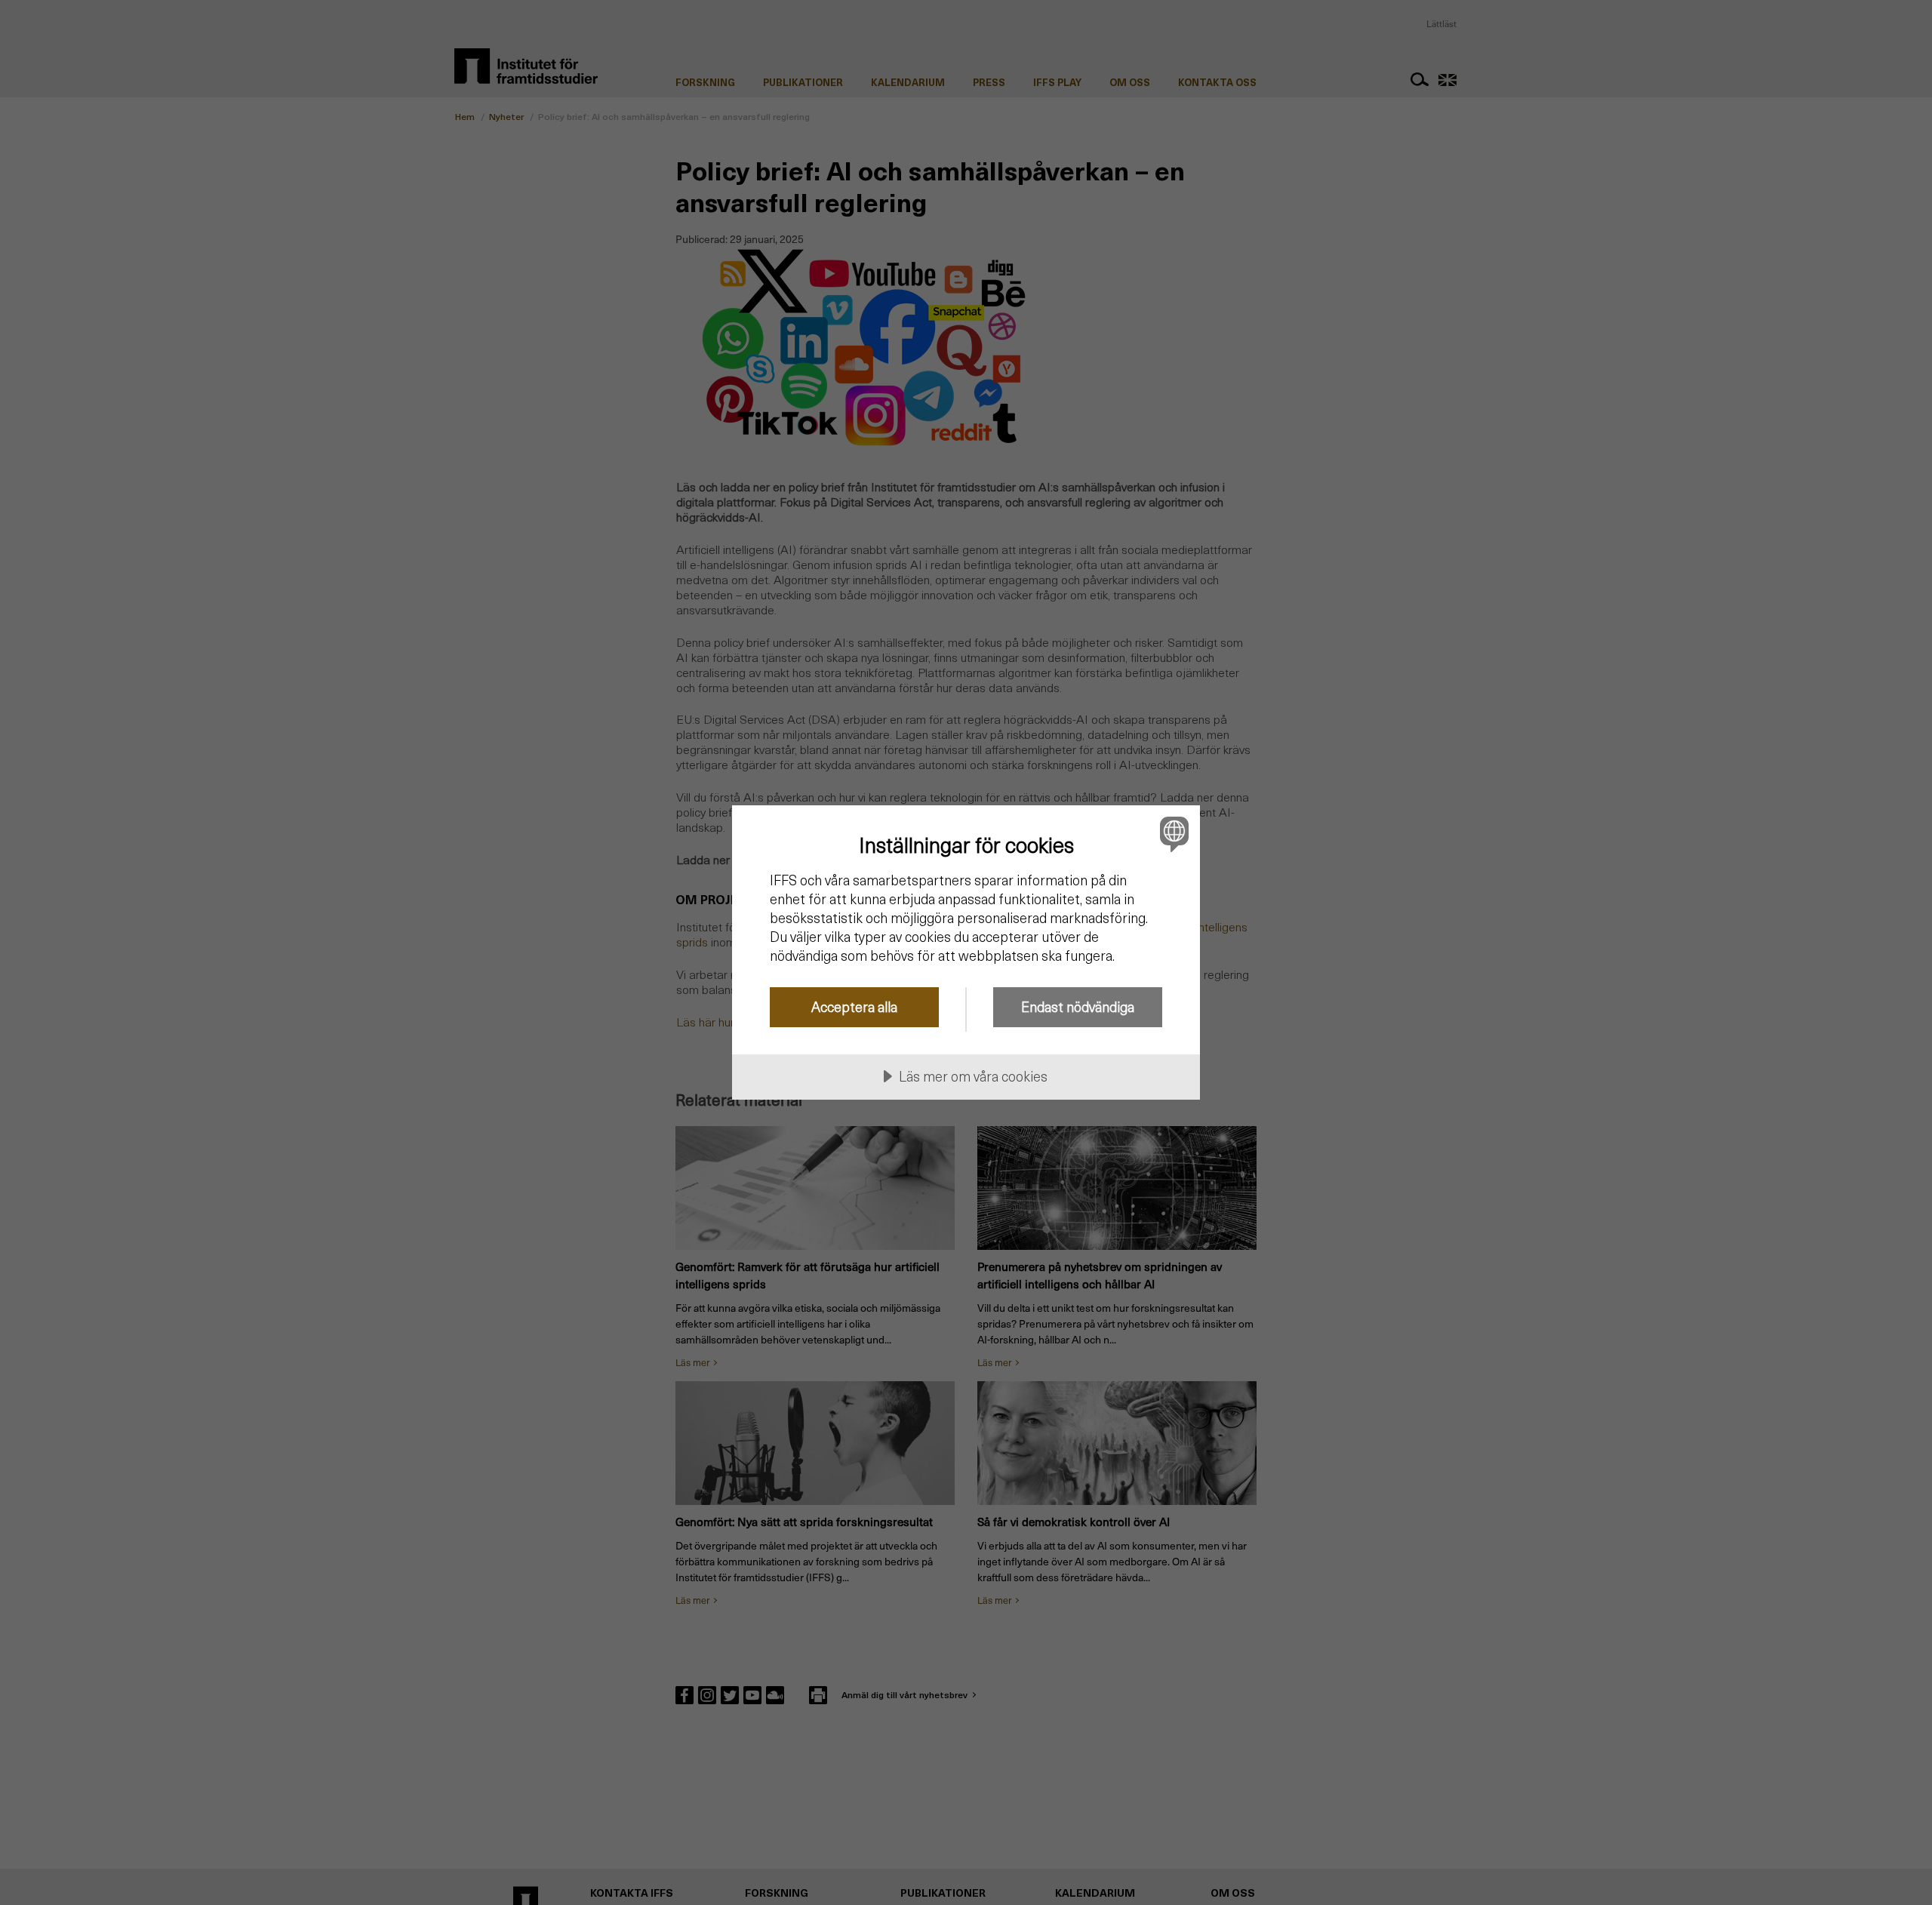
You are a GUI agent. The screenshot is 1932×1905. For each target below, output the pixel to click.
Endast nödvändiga (1078, 1006)
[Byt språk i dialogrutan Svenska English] (1172, 834)
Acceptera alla (854, 1006)
